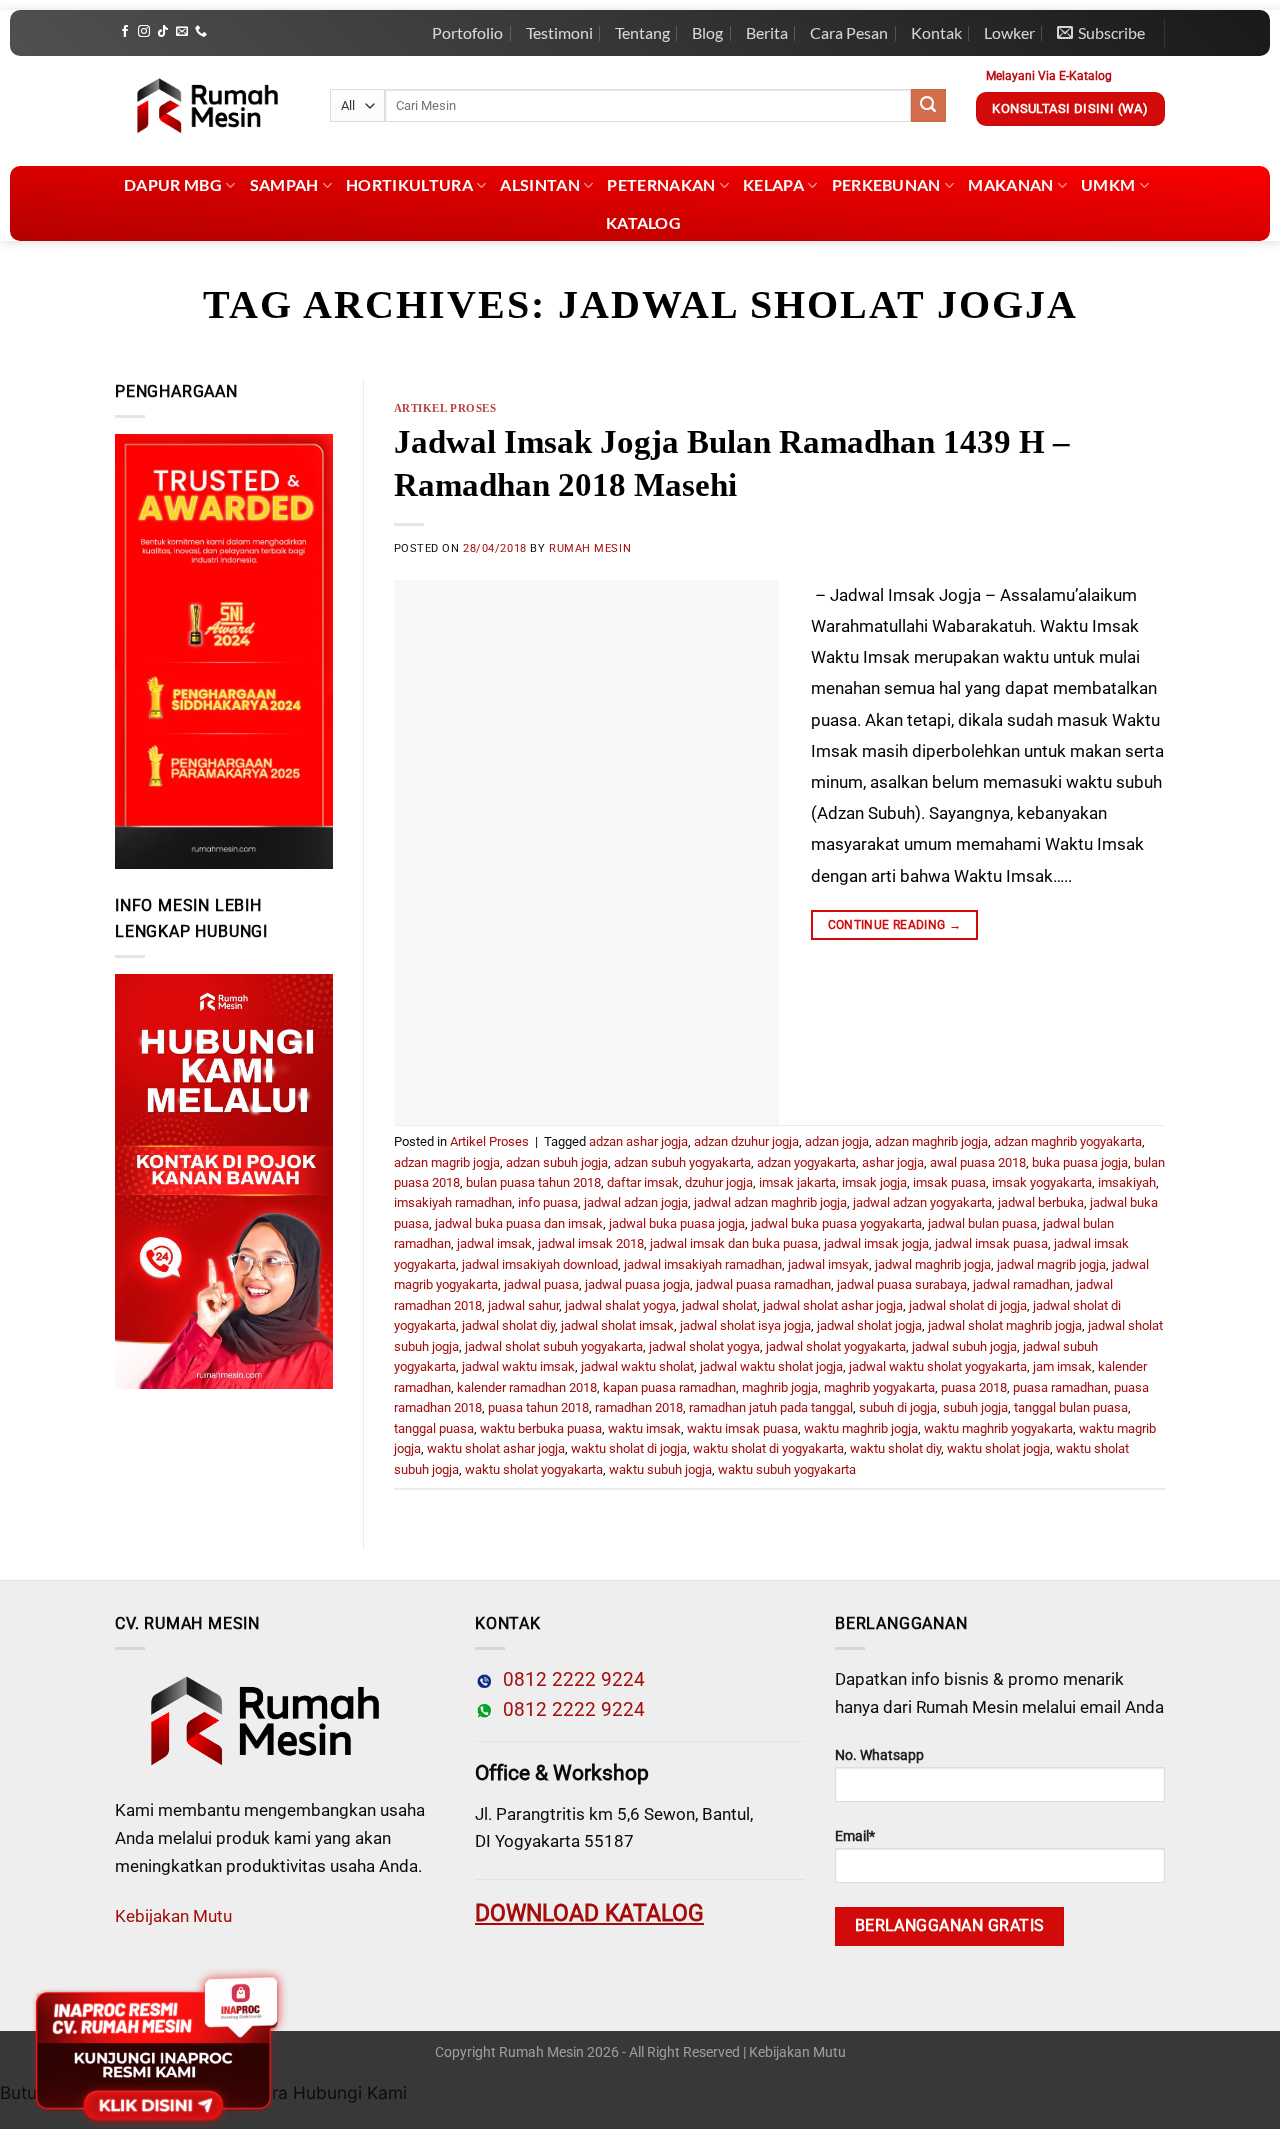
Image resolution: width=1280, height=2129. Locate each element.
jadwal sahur (523, 1305)
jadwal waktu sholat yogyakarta (938, 1366)
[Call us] (201, 32)
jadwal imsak (494, 1243)
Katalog (643, 222)
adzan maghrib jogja (931, 1141)
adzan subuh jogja (557, 1162)
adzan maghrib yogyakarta (1068, 1141)
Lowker (1009, 32)
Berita (767, 32)
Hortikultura (409, 184)
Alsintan (540, 184)
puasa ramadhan (1060, 1387)
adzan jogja (837, 1141)
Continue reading (895, 925)
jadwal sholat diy (508, 1325)
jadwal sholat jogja (869, 1325)
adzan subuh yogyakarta (682, 1162)
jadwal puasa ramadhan (763, 1284)
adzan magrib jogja (447, 1162)
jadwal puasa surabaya (902, 1284)
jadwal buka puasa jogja (677, 1223)
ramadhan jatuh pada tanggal (771, 1407)
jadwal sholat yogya (704, 1346)
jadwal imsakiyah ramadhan (703, 1264)
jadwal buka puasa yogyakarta (836, 1223)
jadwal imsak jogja (876, 1243)
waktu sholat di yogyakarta (768, 1448)
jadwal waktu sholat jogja (771, 1366)
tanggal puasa (434, 1428)
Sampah (284, 184)
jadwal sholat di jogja (968, 1305)
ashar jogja (893, 1162)
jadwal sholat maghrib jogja (1005, 1325)
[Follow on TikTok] (163, 32)
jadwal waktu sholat (637, 1366)
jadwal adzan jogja (636, 1202)
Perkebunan (886, 184)
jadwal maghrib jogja (933, 1264)
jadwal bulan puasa (982, 1223)
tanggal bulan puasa (1071, 1407)
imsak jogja (874, 1182)
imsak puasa (949, 1182)
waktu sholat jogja (998, 1448)
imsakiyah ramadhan (453, 1202)
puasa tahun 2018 (538, 1407)
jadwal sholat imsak (617, 1325)
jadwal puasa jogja (637, 1284)
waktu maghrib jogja (861, 1428)
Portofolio (467, 32)
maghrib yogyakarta (879, 1387)
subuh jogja (975, 1407)
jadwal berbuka (1041, 1202)
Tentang (642, 32)
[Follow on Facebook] (125, 32)
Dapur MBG (173, 184)
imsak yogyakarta (1042, 1182)
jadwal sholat (719, 1305)
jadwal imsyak (828, 1264)
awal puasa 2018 (978, 1162)
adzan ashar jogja (638, 1141)
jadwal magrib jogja (1051, 1264)
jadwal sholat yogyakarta (836, 1346)
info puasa (548, 1202)
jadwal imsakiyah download (540, 1264)
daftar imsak (643, 1182)
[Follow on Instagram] (144, 32)
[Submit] (928, 106)
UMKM (1108, 184)
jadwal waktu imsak (518, 1366)
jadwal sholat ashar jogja (833, 1305)
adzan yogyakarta (806, 1162)
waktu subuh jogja (660, 1469)
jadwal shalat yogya (620, 1305)
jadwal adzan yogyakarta (922, 1202)
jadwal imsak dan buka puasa (734, 1243)
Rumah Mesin (590, 548)
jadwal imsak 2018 (591, 1243)
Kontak (936, 32)
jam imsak (1062, 1366)
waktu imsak (644, 1428)
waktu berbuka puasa (541, 1428)
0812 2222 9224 (569, 1680)
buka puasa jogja (1080, 1162)
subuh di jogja (898, 1407)
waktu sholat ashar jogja (496, 1448)
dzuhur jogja (719, 1182)
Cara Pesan (849, 32)
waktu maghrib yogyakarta (998, 1428)
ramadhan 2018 (639, 1407)
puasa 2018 (974, 1387)
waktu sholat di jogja (629, 1448)
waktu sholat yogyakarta (534, 1469)
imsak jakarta (797, 1182)
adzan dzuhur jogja (746, 1141)
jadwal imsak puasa (991, 1243)
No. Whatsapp (879, 1755)
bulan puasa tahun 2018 (533, 1182)
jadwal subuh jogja (964, 1346)
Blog (707, 32)
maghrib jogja (780, 1387)
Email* (855, 1836)
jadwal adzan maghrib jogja (770, 1202)
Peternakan (661, 184)
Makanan (1010, 184)
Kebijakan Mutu (173, 1916)
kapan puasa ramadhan (669, 1387)
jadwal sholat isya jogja (745, 1325)
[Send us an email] (182, 32)
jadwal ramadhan (1021, 1284)
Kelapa (773, 184)
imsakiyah (1127, 1182)
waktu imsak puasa (742, 1428)
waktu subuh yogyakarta (787, 1469)
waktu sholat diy (895, 1448)
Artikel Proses (445, 408)
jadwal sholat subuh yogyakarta (554, 1346)
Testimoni (559, 32)
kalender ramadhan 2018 (527, 1387)
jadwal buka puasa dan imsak (519, 1223)
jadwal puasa (541, 1284)
